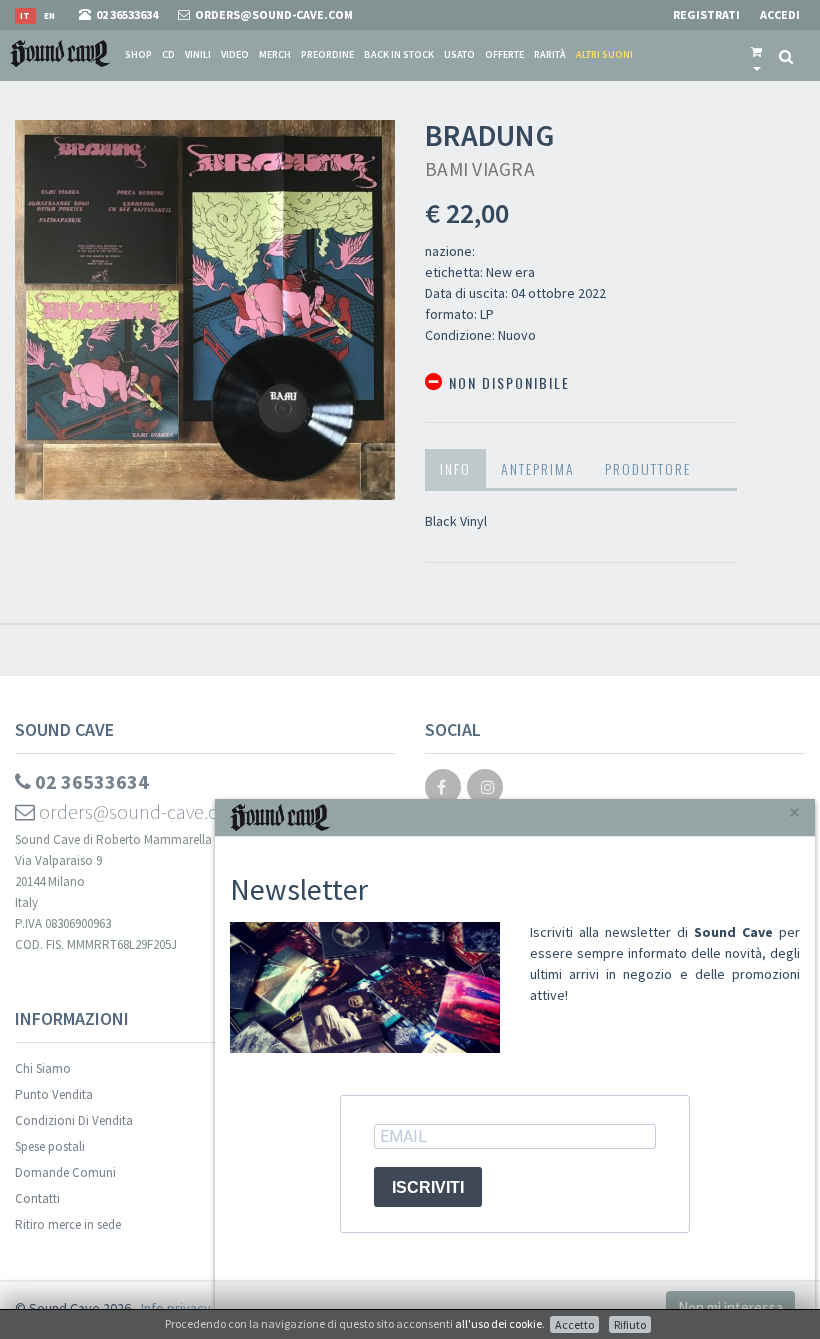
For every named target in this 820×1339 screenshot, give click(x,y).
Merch (275, 54)
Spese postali (50, 1146)
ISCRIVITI (428, 1187)
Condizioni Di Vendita (74, 1120)
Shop (138, 54)
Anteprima (538, 468)
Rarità (550, 54)
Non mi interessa (730, 1307)
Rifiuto (630, 1324)
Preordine (327, 54)
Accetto (574, 1324)
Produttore (648, 468)
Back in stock (399, 54)
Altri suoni (604, 54)
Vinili (198, 54)
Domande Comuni (65, 1172)
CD (168, 54)
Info (455, 468)
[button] (756, 55)
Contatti (37, 1198)
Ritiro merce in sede (68, 1224)
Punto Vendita (54, 1094)
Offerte (504, 54)
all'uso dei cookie (498, 1323)
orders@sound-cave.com (140, 811)
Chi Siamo (43, 1068)
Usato (459, 54)
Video (235, 54)
